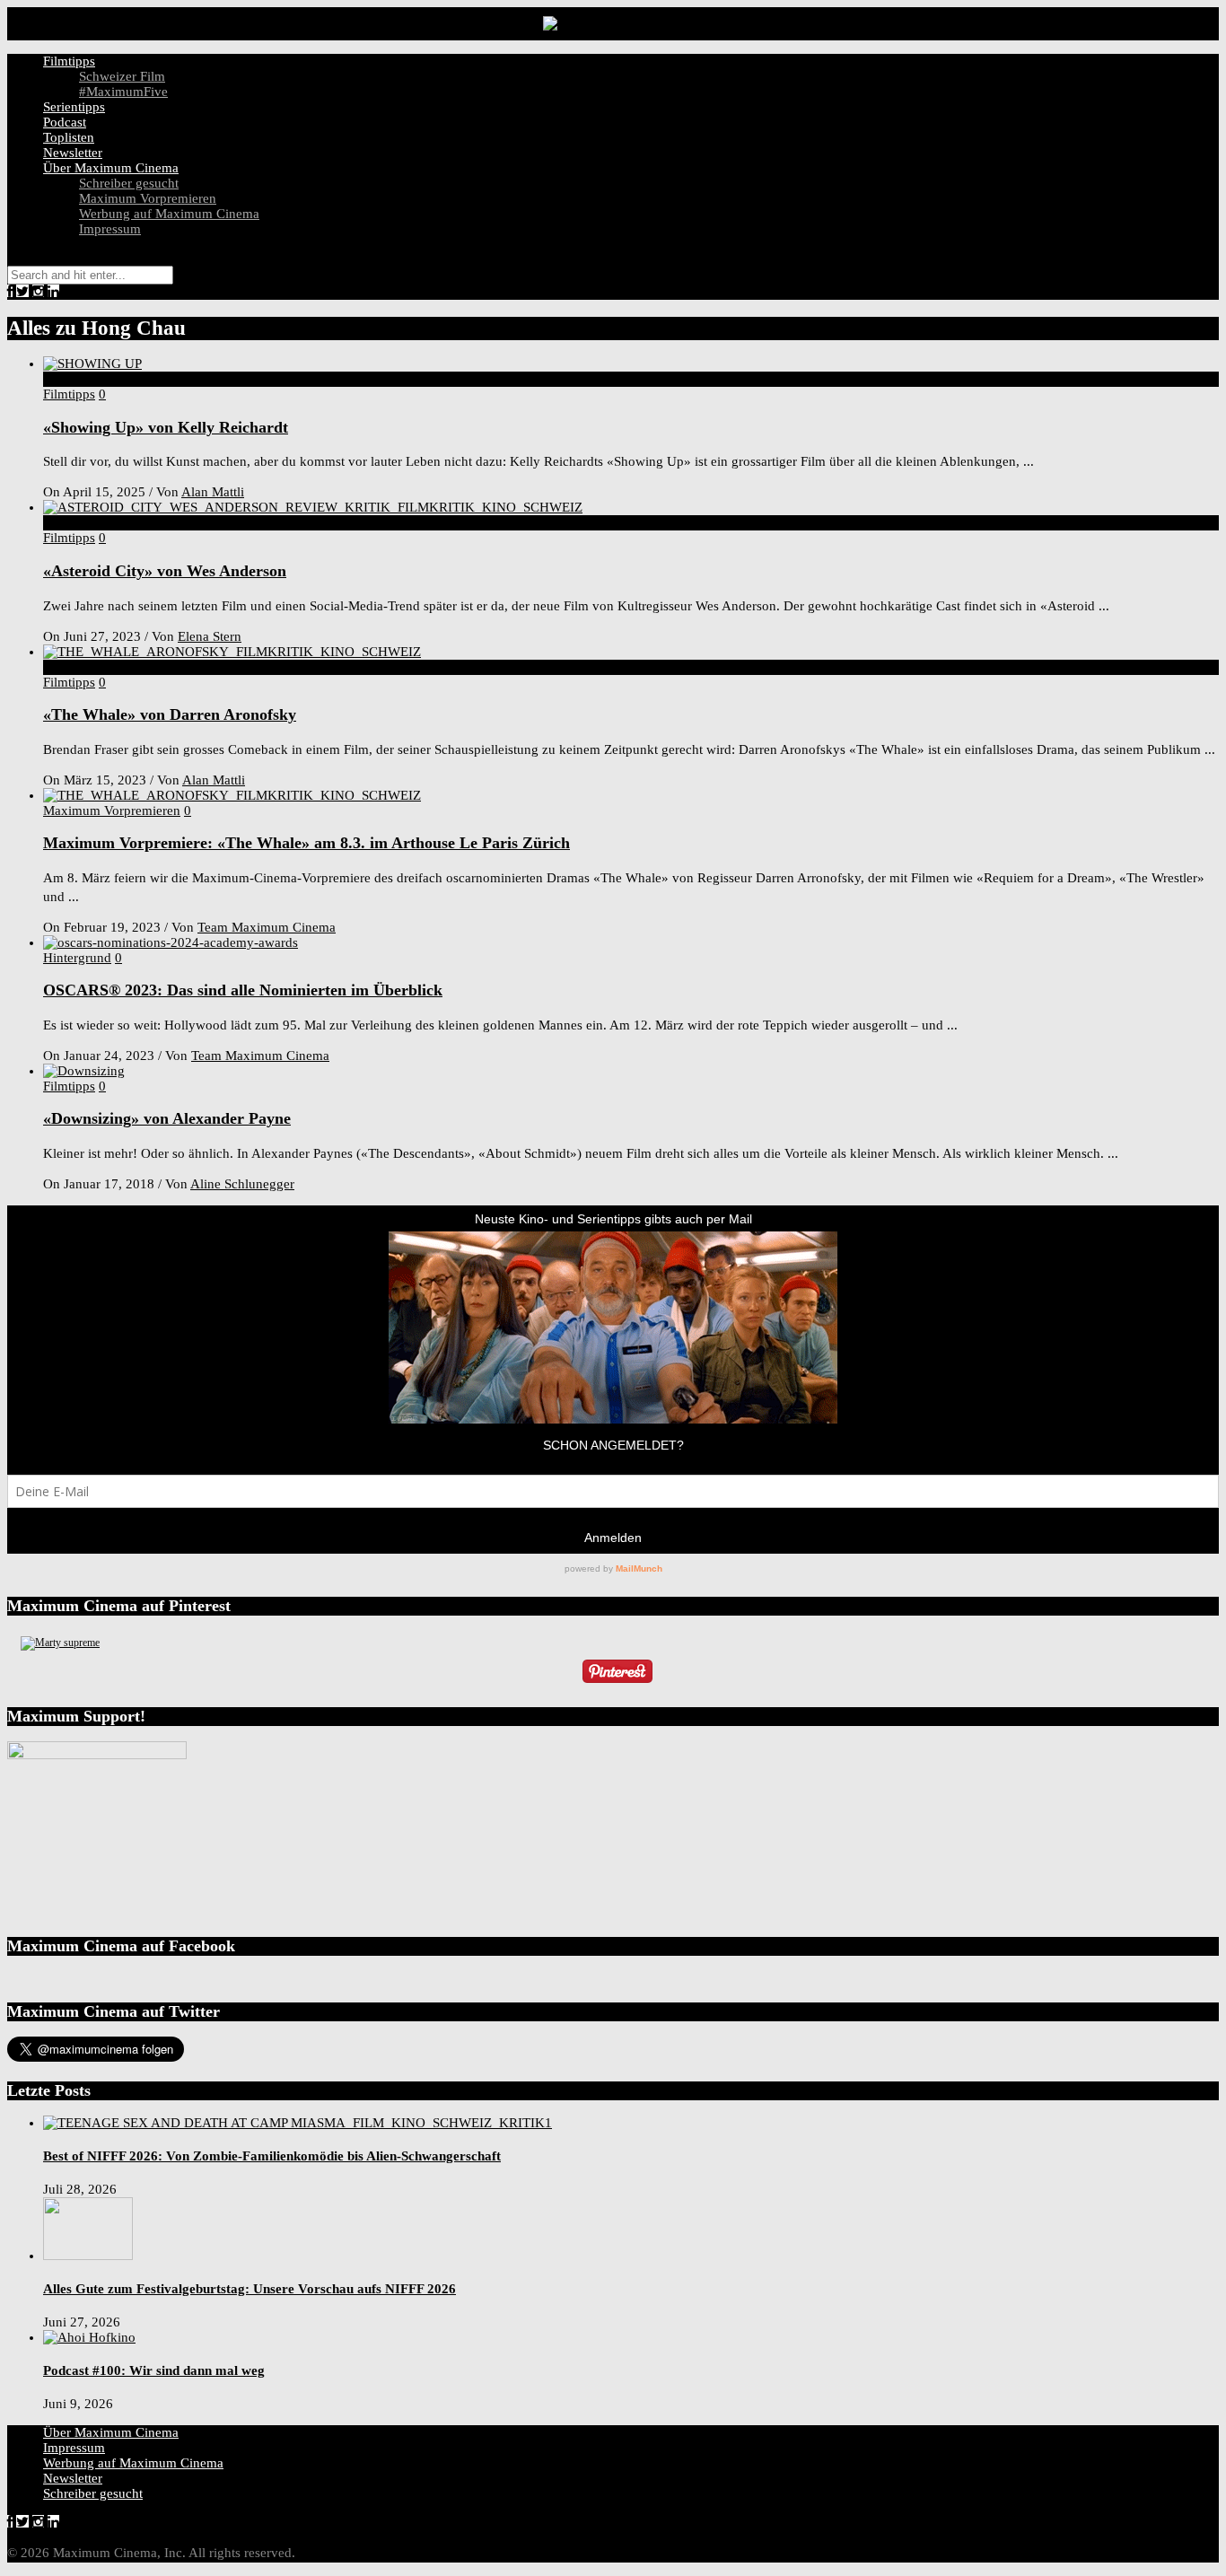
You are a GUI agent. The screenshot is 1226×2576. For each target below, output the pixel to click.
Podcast (65, 122)
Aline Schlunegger (242, 1184)
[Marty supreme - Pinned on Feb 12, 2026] (60, 1643)
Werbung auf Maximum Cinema (169, 214)
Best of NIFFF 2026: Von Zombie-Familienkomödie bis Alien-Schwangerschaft (272, 2156)
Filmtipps (69, 61)
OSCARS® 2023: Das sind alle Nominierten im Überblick (243, 990)
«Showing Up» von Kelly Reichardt (166, 427)
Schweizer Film (122, 76)
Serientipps (74, 107)
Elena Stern (210, 636)
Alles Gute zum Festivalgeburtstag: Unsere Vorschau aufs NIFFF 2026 (250, 2289)
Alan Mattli (213, 492)
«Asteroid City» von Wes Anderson (165, 571)
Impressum (110, 229)
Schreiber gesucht (129, 183)
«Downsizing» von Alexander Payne (167, 1118)
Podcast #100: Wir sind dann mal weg (154, 2370)
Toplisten (69, 137)
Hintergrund (77, 958)
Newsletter (73, 153)
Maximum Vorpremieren (148, 198)
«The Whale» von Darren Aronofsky (170, 714)
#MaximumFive (123, 92)
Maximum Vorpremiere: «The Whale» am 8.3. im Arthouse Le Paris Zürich (306, 843)
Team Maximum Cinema (267, 927)
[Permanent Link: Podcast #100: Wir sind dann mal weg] (89, 2337)
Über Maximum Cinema (111, 168)
